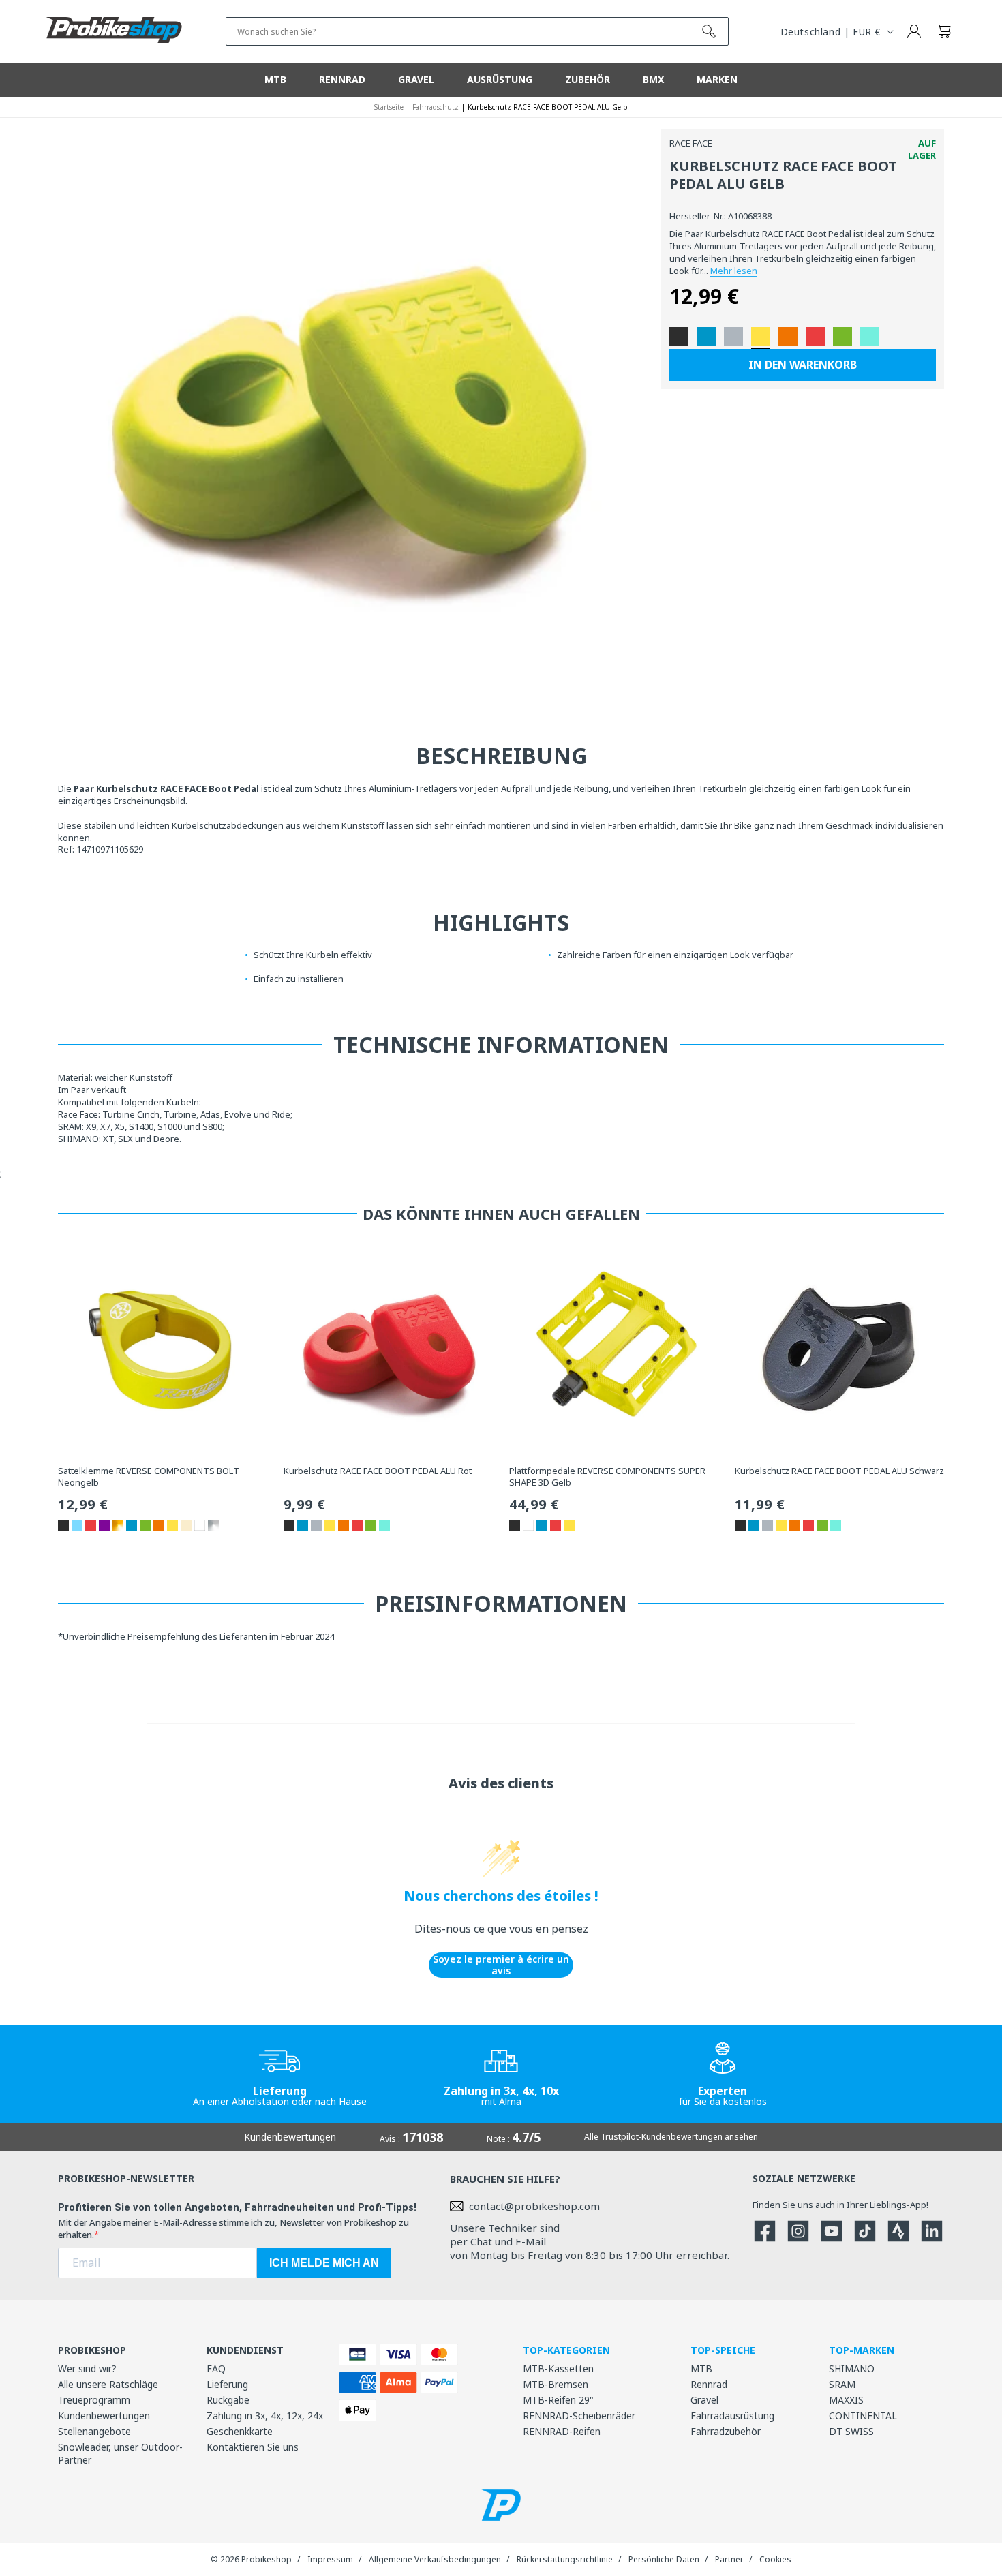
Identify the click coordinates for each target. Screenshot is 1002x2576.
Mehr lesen (734, 271)
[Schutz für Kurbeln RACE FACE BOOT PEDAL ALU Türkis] (870, 337)
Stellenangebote (94, 2431)
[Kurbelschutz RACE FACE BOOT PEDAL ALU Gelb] (761, 337)
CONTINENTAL (863, 2416)
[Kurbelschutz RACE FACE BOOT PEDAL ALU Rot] (815, 337)
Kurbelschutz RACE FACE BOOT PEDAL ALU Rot (378, 1471)
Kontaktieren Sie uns (253, 2447)
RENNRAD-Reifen (562, 2431)
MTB (701, 2368)
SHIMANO (852, 2368)
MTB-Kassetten (558, 2368)
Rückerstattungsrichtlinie (565, 2559)
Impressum (330, 2559)
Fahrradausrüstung (732, 2416)
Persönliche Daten (664, 2559)
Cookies (775, 2559)
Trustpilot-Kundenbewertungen (662, 2137)
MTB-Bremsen (556, 2384)
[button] (944, 31)
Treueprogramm (94, 2400)
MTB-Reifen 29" (558, 2400)
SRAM (842, 2384)
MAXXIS (846, 2400)
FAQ (216, 2368)
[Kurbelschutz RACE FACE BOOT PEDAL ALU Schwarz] (679, 337)
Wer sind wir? (87, 2368)
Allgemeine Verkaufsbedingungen (435, 2559)
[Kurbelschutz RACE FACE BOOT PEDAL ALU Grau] (733, 337)
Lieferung (227, 2384)
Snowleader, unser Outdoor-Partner (120, 2453)
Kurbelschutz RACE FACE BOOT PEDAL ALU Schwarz (839, 1471)
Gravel (704, 2400)
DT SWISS (851, 2431)
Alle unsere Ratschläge (108, 2384)
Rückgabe (228, 2400)
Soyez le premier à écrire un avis (501, 1965)
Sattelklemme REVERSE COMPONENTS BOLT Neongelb (149, 1477)
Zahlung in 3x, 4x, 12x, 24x (265, 2416)
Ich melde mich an (324, 2263)
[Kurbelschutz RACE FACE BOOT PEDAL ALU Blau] (706, 337)
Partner (729, 2559)
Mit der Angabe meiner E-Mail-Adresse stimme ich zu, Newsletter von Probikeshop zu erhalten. (233, 2228)
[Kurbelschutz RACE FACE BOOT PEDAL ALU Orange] (788, 337)
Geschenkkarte (240, 2431)
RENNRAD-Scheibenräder (579, 2416)
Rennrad (709, 2384)
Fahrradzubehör (726, 2431)
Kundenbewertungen (104, 2416)
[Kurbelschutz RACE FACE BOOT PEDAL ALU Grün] (842, 337)
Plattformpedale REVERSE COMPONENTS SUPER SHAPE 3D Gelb (607, 1477)
